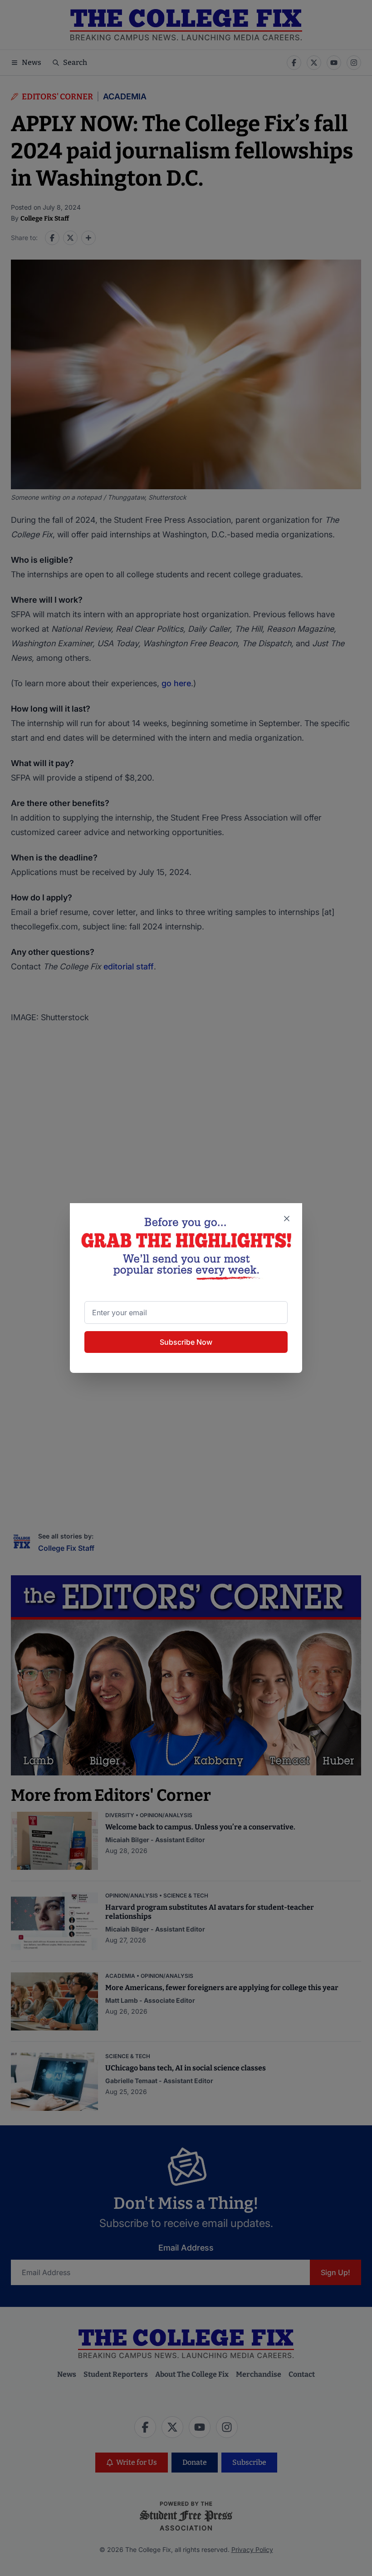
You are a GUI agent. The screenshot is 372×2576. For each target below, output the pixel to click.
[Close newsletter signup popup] (287, 1219)
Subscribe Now (186, 1342)
